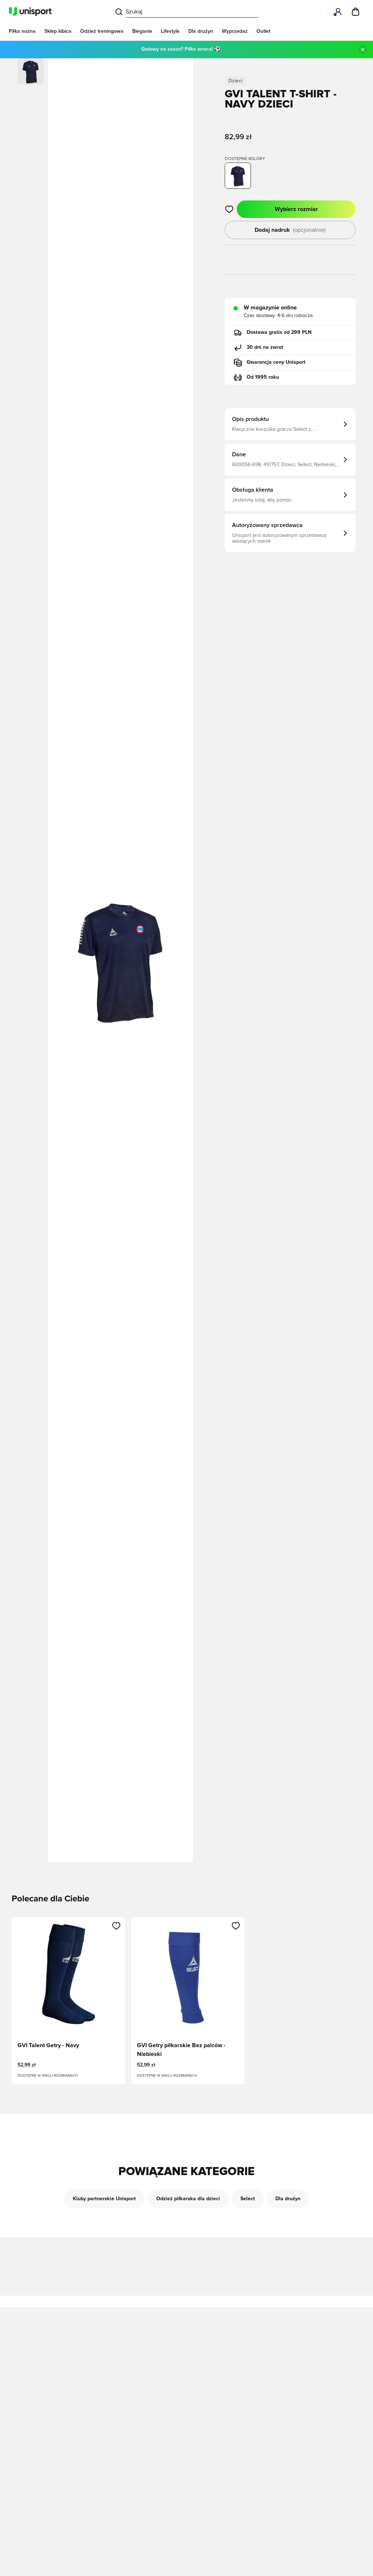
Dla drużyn (288, 2199)
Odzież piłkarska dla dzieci (188, 2199)
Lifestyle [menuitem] (170, 31)
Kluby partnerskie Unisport (104, 2199)
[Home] (30, 12)
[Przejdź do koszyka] (356, 12)
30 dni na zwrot (265, 347)
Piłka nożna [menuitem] (22, 31)
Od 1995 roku (263, 377)
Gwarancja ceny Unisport (276, 362)
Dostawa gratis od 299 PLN (279, 332)
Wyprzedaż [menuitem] (235, 31)
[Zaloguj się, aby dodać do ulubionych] (229, 209)
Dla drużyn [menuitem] (201, 31)
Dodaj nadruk (290, 230)
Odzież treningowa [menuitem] (102, 31)
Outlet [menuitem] (263, 31)
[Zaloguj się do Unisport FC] (338, 12)
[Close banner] (363, 50)
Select (248, 2199)
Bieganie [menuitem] (142, 31)
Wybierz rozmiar (296, 209)
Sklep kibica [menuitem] (58, 31)
